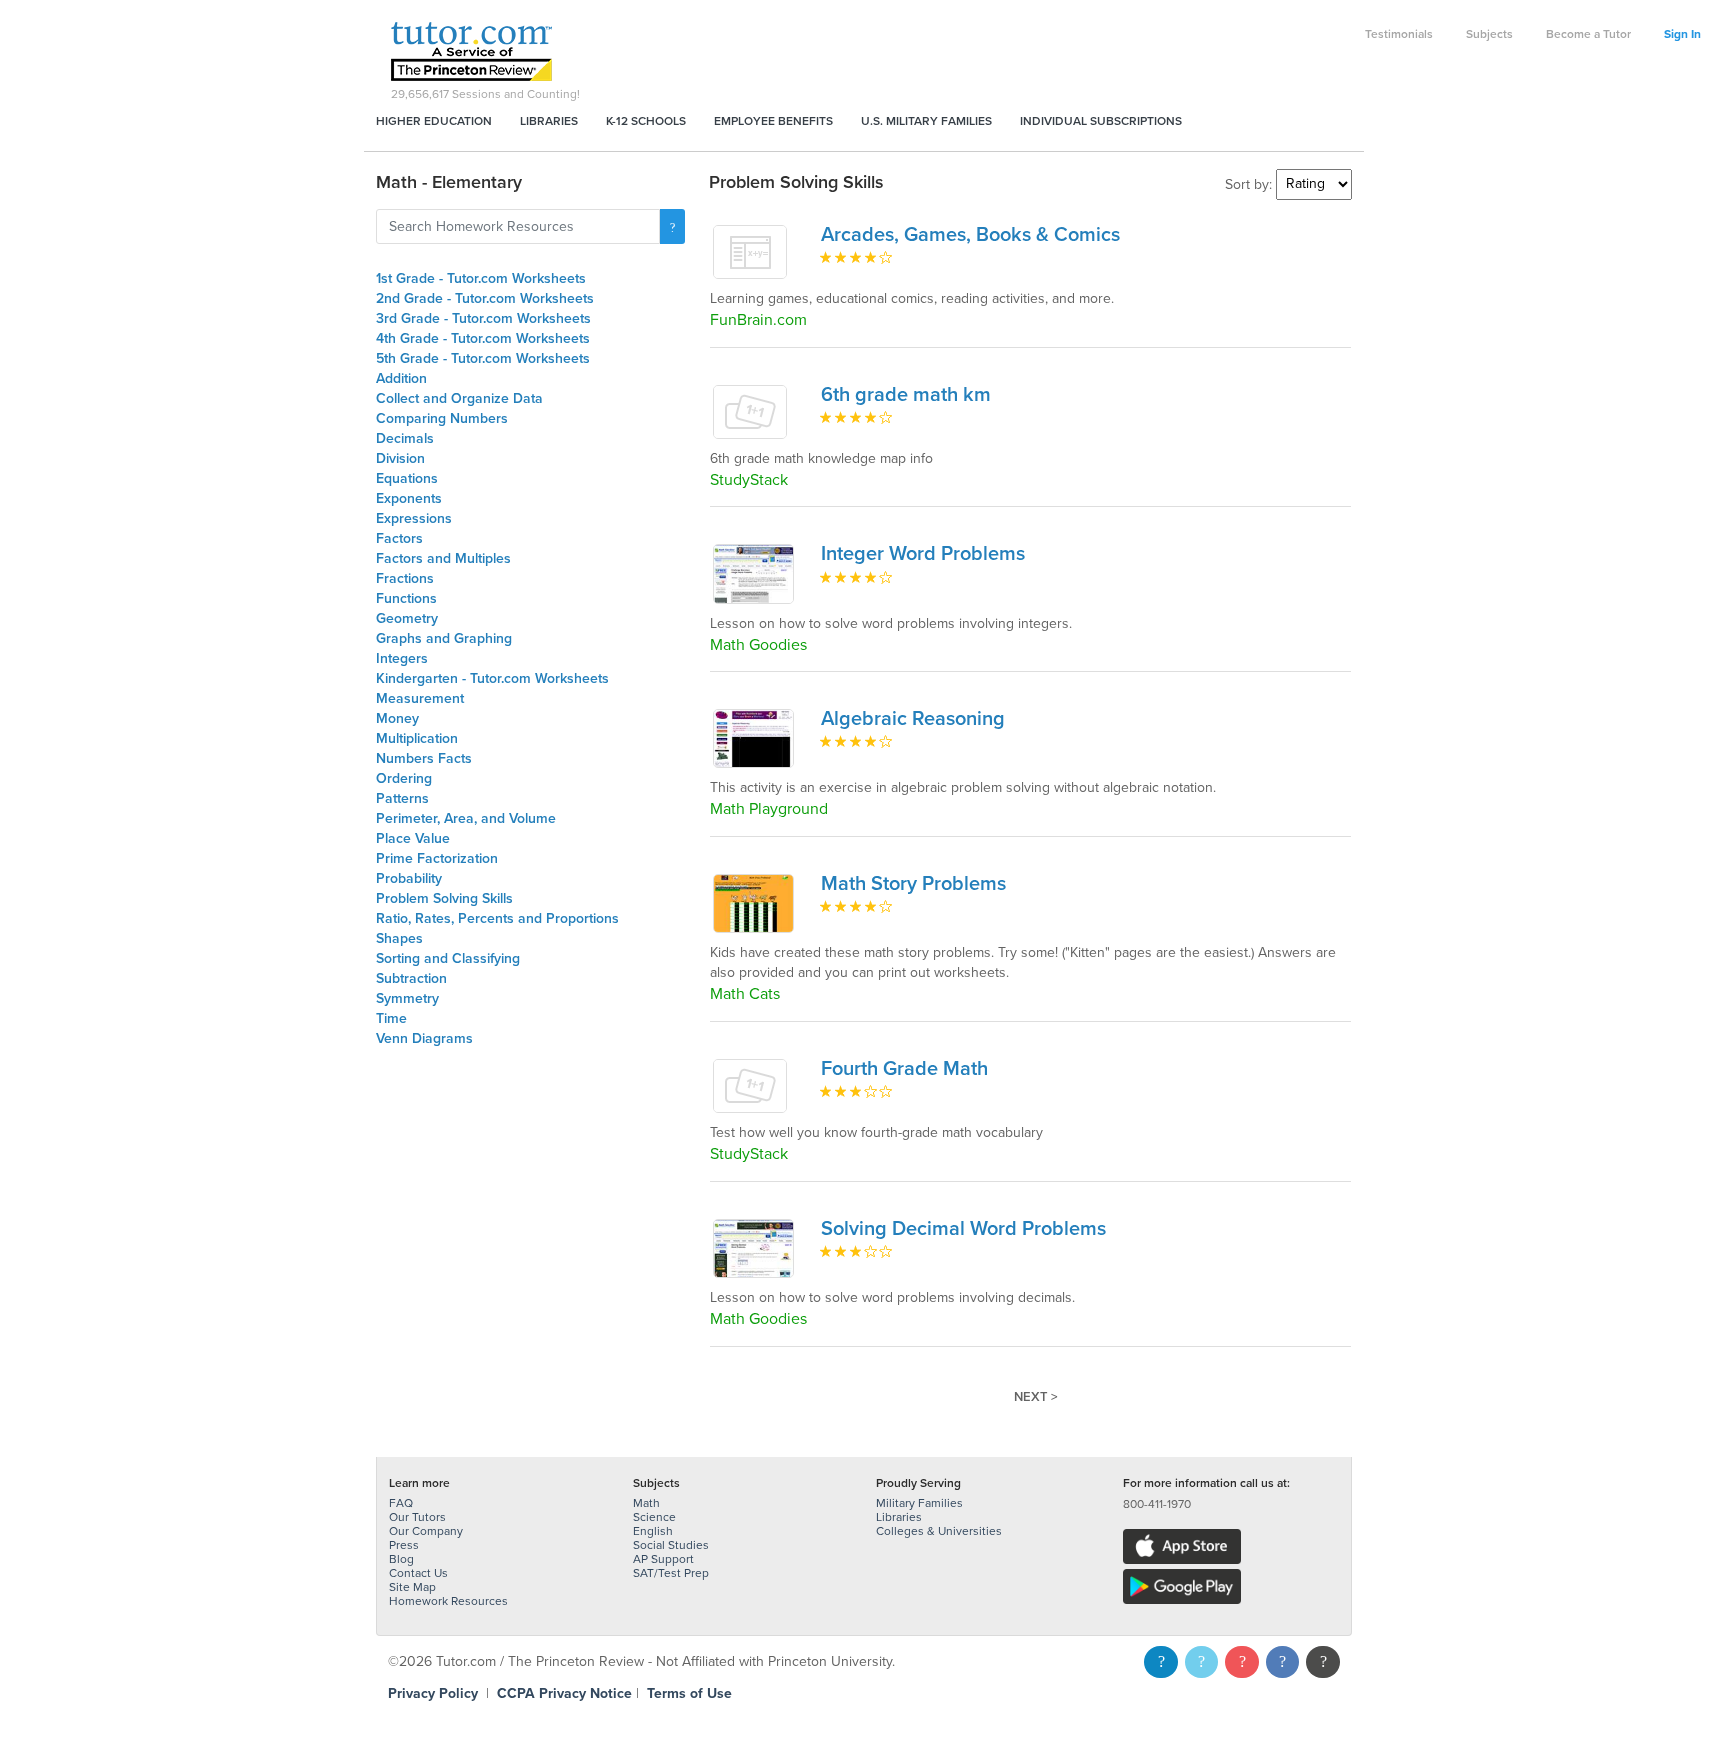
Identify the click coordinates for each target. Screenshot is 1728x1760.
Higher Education (434, 121)
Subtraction (411, 978)
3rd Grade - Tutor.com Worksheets (483, 318)
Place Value (413, 838)
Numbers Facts (424, 758)
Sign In (1682, 34)
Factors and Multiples (443, 558)
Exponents (409, 498)
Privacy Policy (433, 1693)
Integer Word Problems (923, 554)
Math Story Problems (913, 884)
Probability (409, 878)
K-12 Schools (646, 121)
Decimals (405, 438)
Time (391, 1018)
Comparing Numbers (442, 418)
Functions (406, 598)
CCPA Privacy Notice (564, 1693)
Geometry (407, 618)
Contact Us (418, 1573)
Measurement (420, 698)
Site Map (412, 1587)
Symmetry (407, 998)
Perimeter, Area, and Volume (466, 818)
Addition (401, 378)
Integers (402, 658)
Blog (401, 1559)
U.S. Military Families (926, 121)
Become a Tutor (1588, 34)
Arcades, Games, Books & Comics (970, 235)
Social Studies (671, 1545)
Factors (399, 538)
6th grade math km (906, 395)
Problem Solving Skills (444, 898)
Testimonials (1399, 34)
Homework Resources (448, 1601)
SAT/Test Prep (671, 1573)
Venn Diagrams (424, 1038)
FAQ (401, 1503)
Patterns (402, 798)
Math (646, 1503)
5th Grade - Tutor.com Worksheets (483, 358)
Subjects (1489, 34)
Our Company (426, 1531)
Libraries (549, 121)
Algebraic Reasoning (913, 719)
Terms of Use (689, 1693)
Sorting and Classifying (448, 958)
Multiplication (417, 738)
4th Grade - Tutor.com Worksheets (483, 338)
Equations (407, 478)
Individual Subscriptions (1101, 121)
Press (404, 1545)
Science (654, 1517)
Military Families (919, 1503)
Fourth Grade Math (904, 1069)
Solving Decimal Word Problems (963, 1229)
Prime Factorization (437, 858)
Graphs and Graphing (444, 638)
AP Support (663, 1559)
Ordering (404, 778)
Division (400, 458)
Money (397, 718)
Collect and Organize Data (459, 398)
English (653, 1531)
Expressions (414, 518)
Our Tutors (417, 1517)
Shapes (399, 938)
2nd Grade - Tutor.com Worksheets (485, 298)
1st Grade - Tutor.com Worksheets (481, 278)
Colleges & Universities (939, 1531)
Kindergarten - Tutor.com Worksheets (492, 678)
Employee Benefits (773, 121)
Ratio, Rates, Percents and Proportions (497, 918)
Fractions (405, 578)
